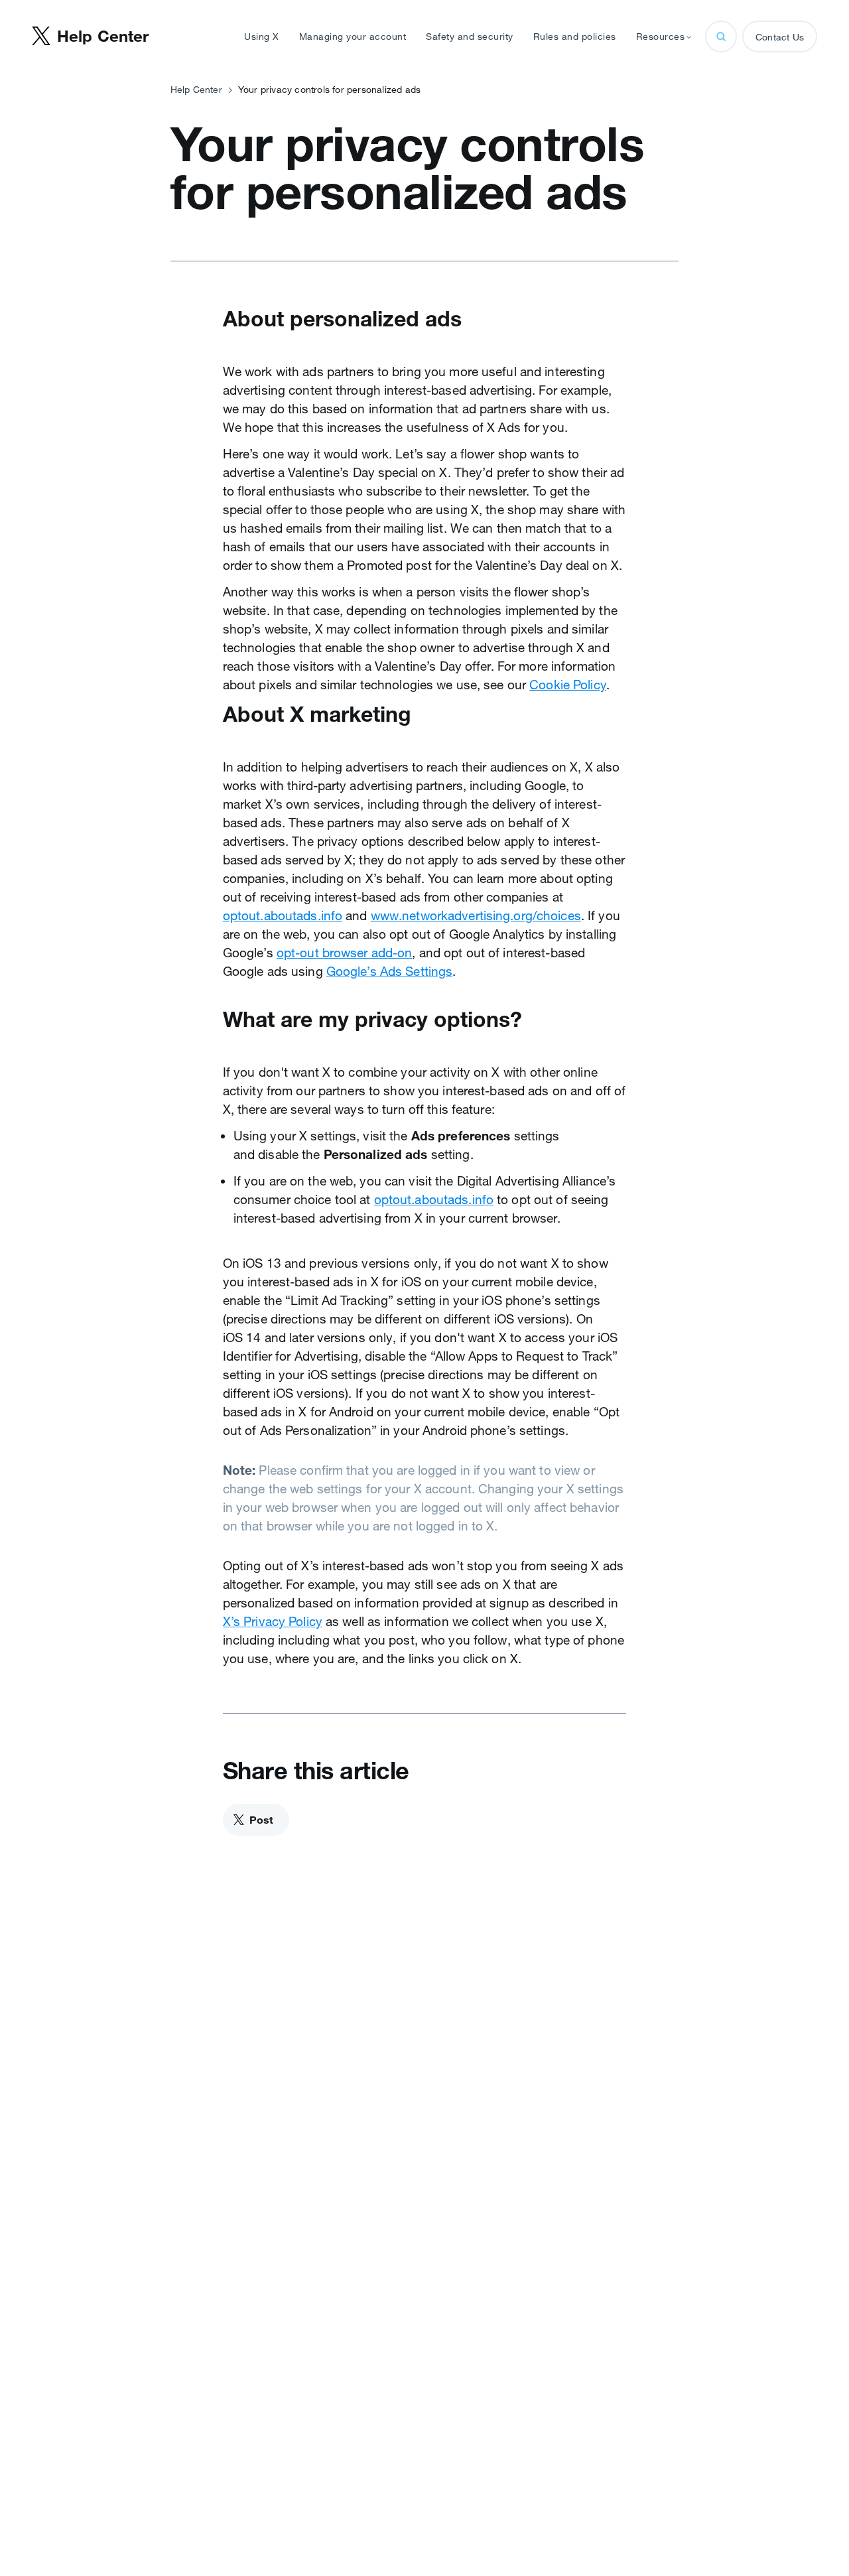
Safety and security (470, 36)
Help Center (196, 90)
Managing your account (353, 36)
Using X (262, 36)
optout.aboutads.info (283, 915)
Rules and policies (575, 36)
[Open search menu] (721, 36)
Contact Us (780, 37)
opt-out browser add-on (345, 953)
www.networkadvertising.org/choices (476, 915)
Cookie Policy (568, 685)
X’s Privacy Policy (273, 1621)
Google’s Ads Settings (390, 971)
